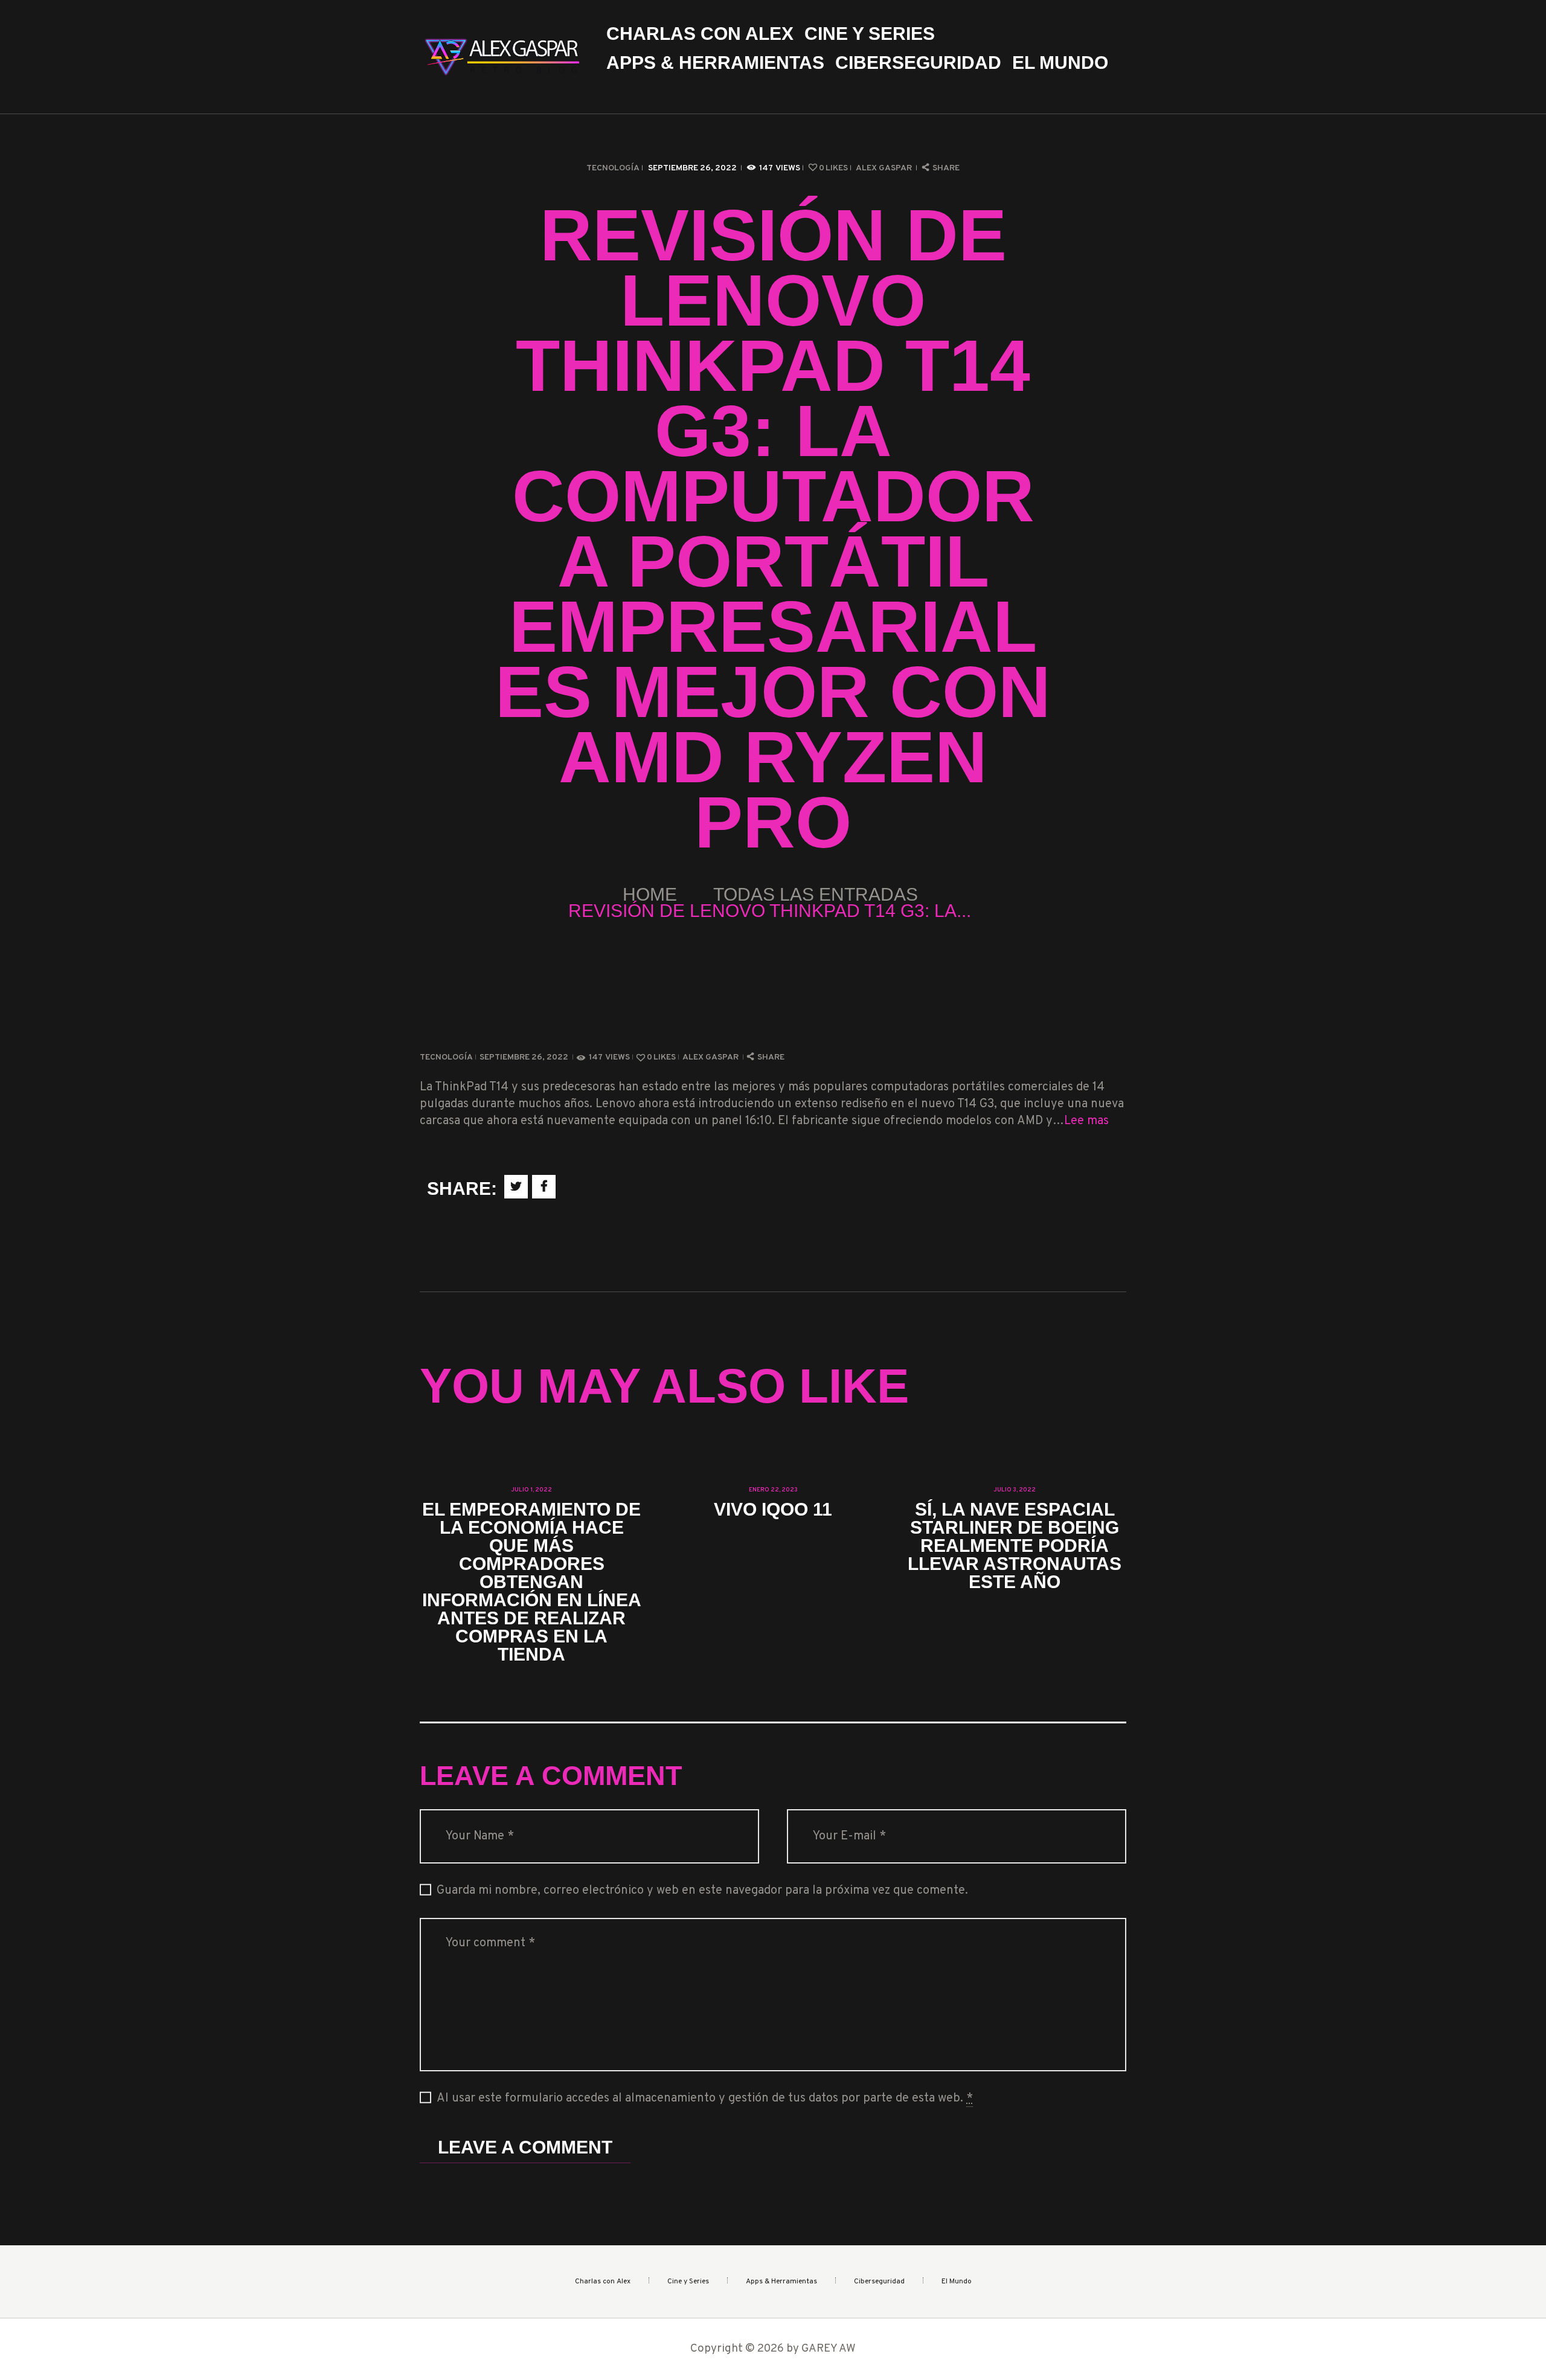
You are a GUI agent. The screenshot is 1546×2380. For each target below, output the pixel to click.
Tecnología (613, 168)
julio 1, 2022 (531, 1490)
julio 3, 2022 (1015, 1490)
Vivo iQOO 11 (773, 1510)
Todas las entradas (816, 894)
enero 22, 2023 (773, 1490)
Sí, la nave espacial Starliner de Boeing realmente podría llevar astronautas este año (1015, 1546)
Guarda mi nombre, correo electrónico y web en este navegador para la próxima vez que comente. (702, 1891)
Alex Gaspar (885, 168)
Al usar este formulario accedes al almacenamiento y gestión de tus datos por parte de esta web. (705, 2099)
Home (650, 894)
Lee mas (1086, 1121)
